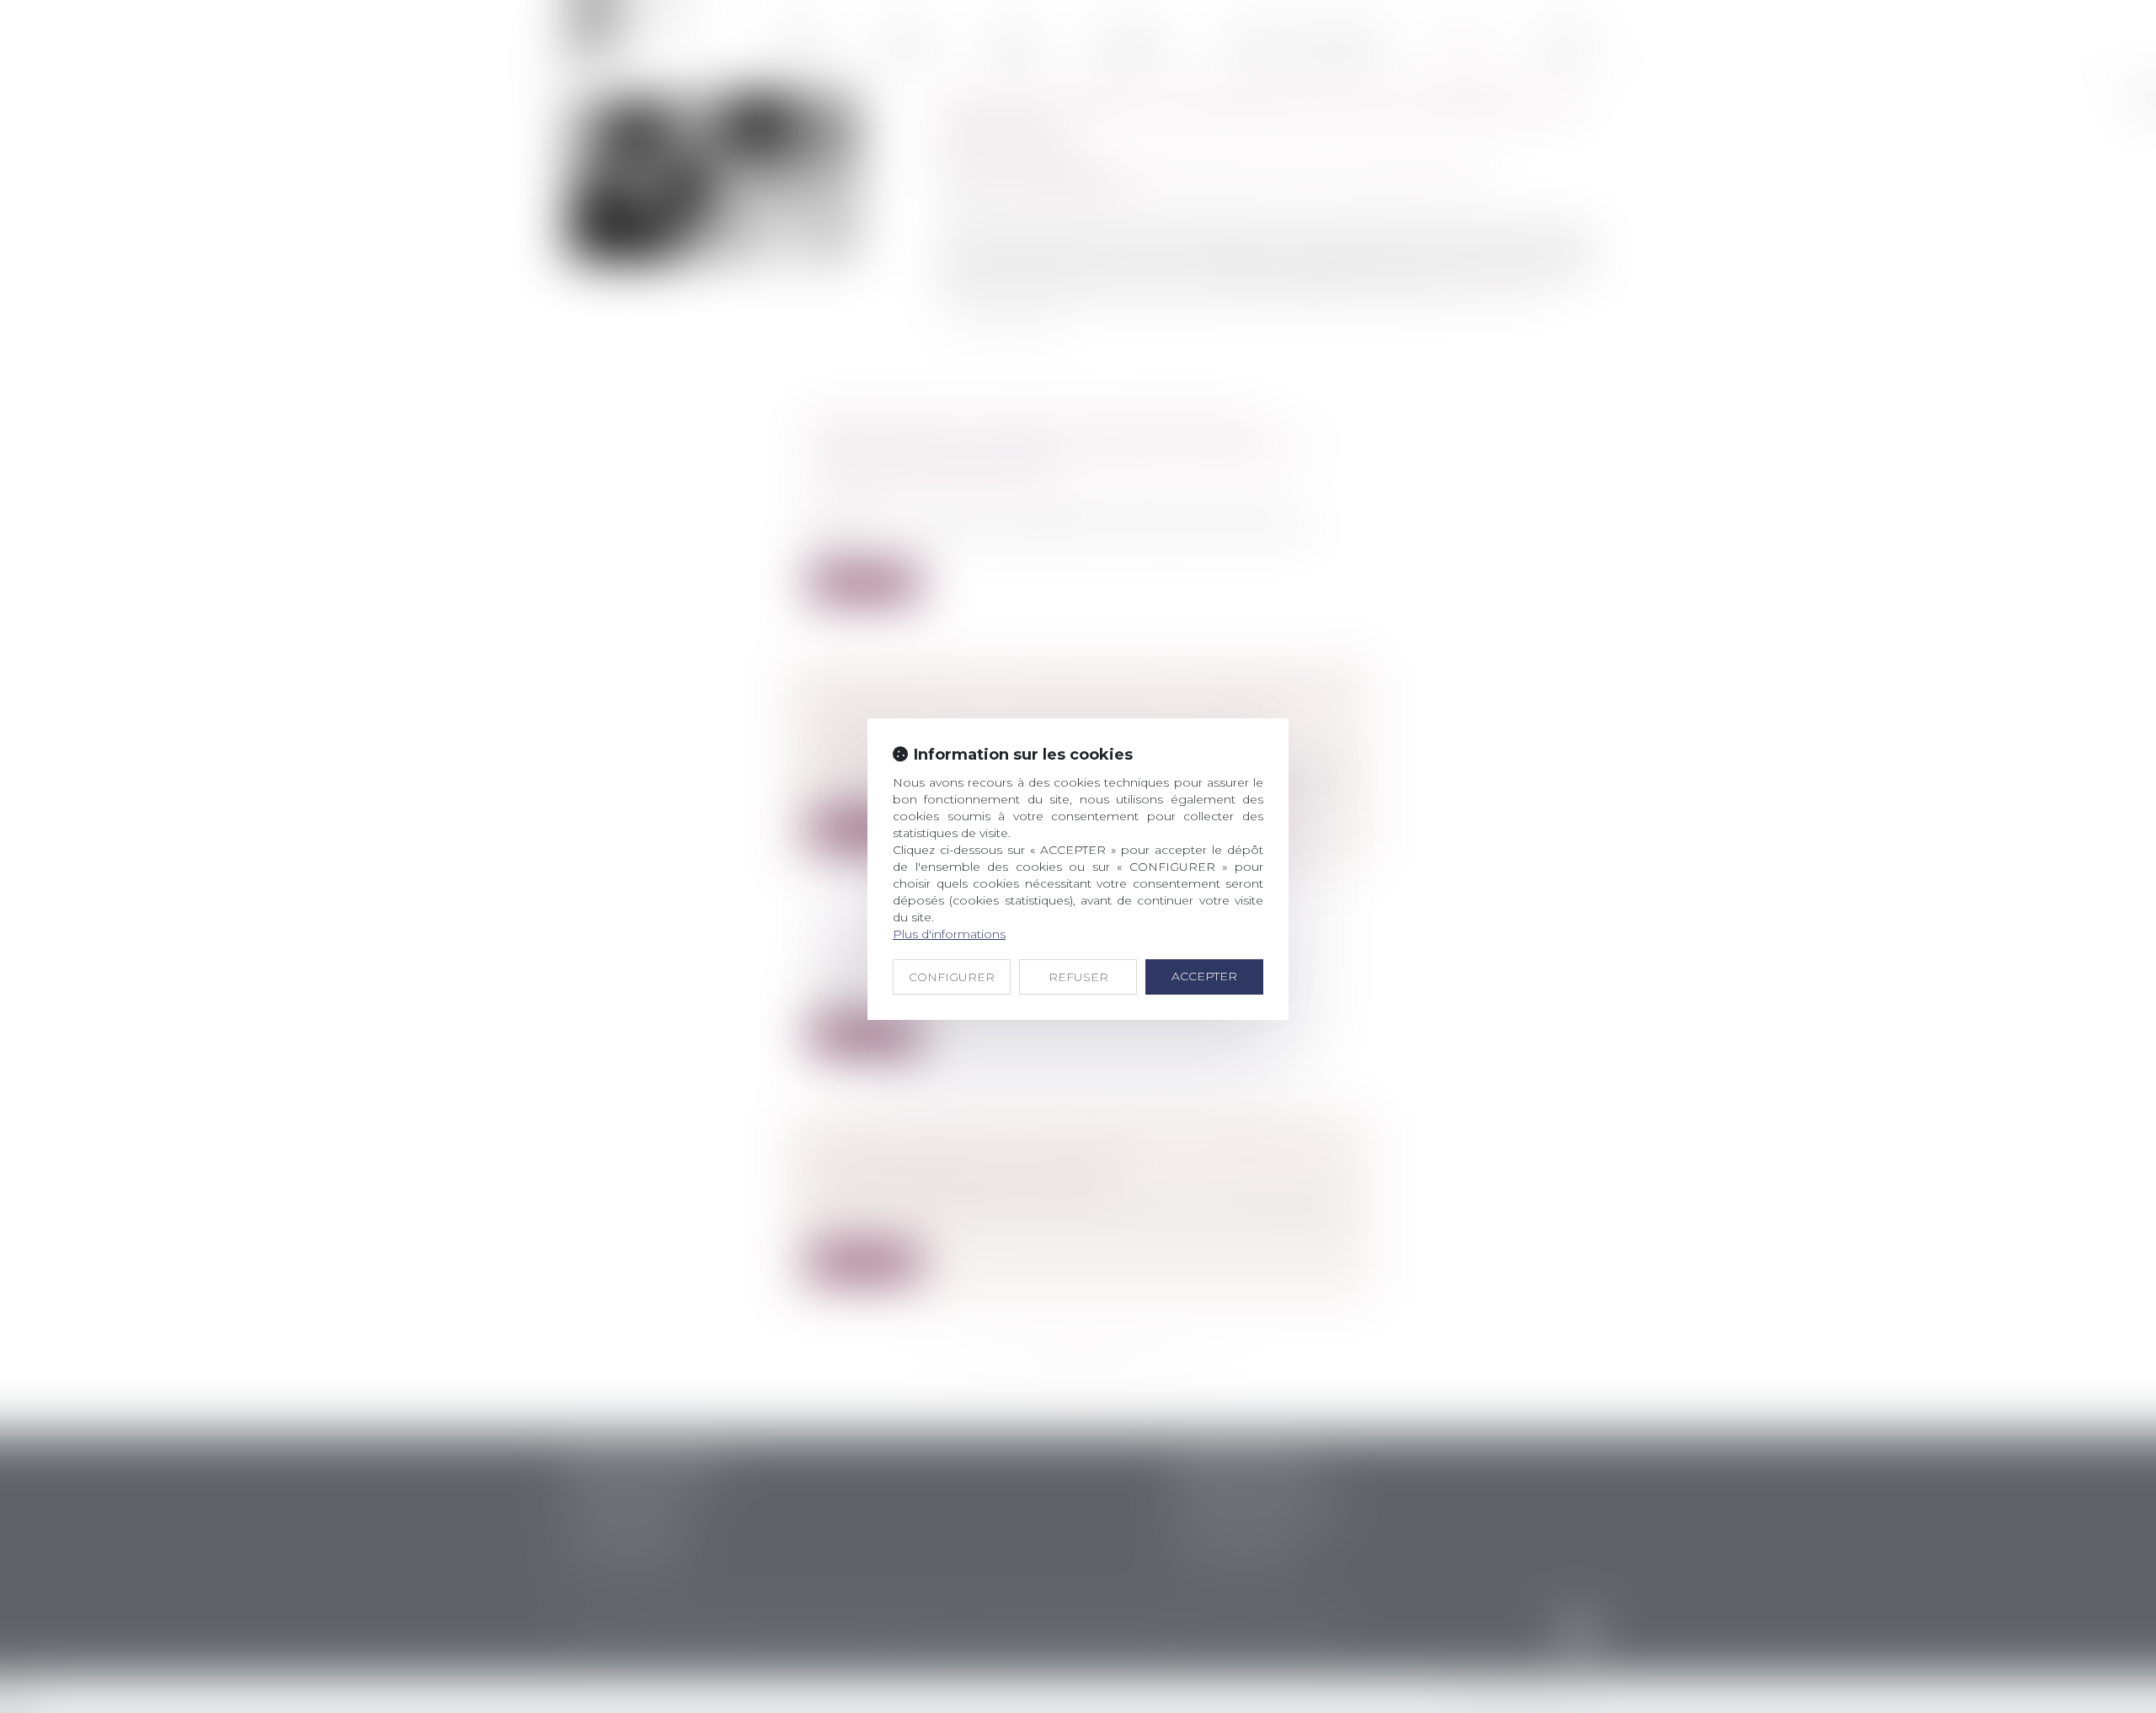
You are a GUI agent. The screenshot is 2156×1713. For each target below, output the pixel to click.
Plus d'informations (949, 934)
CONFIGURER (952, 977)
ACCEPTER (1204, 976)
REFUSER (1078, 977)
